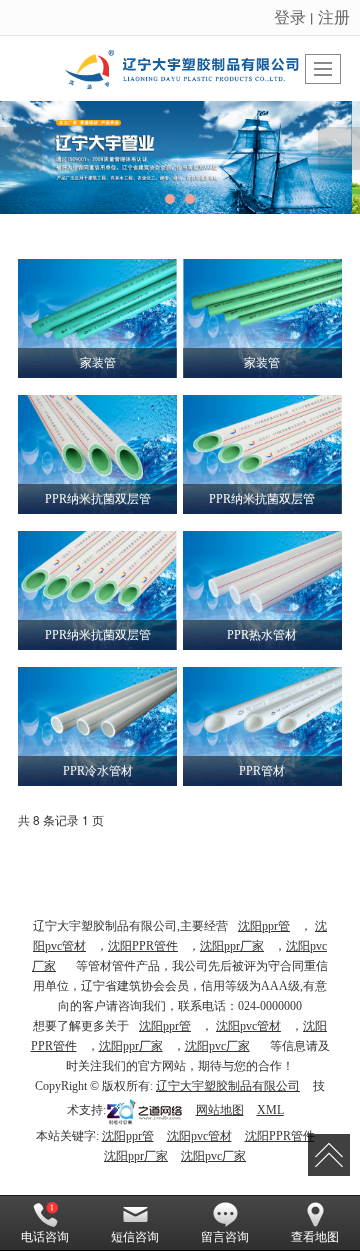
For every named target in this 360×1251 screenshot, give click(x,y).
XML (270, 1110)
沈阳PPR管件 (143, 946)
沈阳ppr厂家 (232, 946)
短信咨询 (135, 1237)
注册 (334, 16)
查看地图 (315, 1237)
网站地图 (220, 1110)
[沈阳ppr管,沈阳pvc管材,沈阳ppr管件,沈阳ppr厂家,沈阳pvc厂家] (180, 157)
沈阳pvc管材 (248, 1026)
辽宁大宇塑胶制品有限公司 (228, 1086)
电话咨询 (45, 1237)
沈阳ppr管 (264, 926)
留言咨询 (225, 1237)
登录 (290, 16)
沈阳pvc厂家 (217, 1046)
